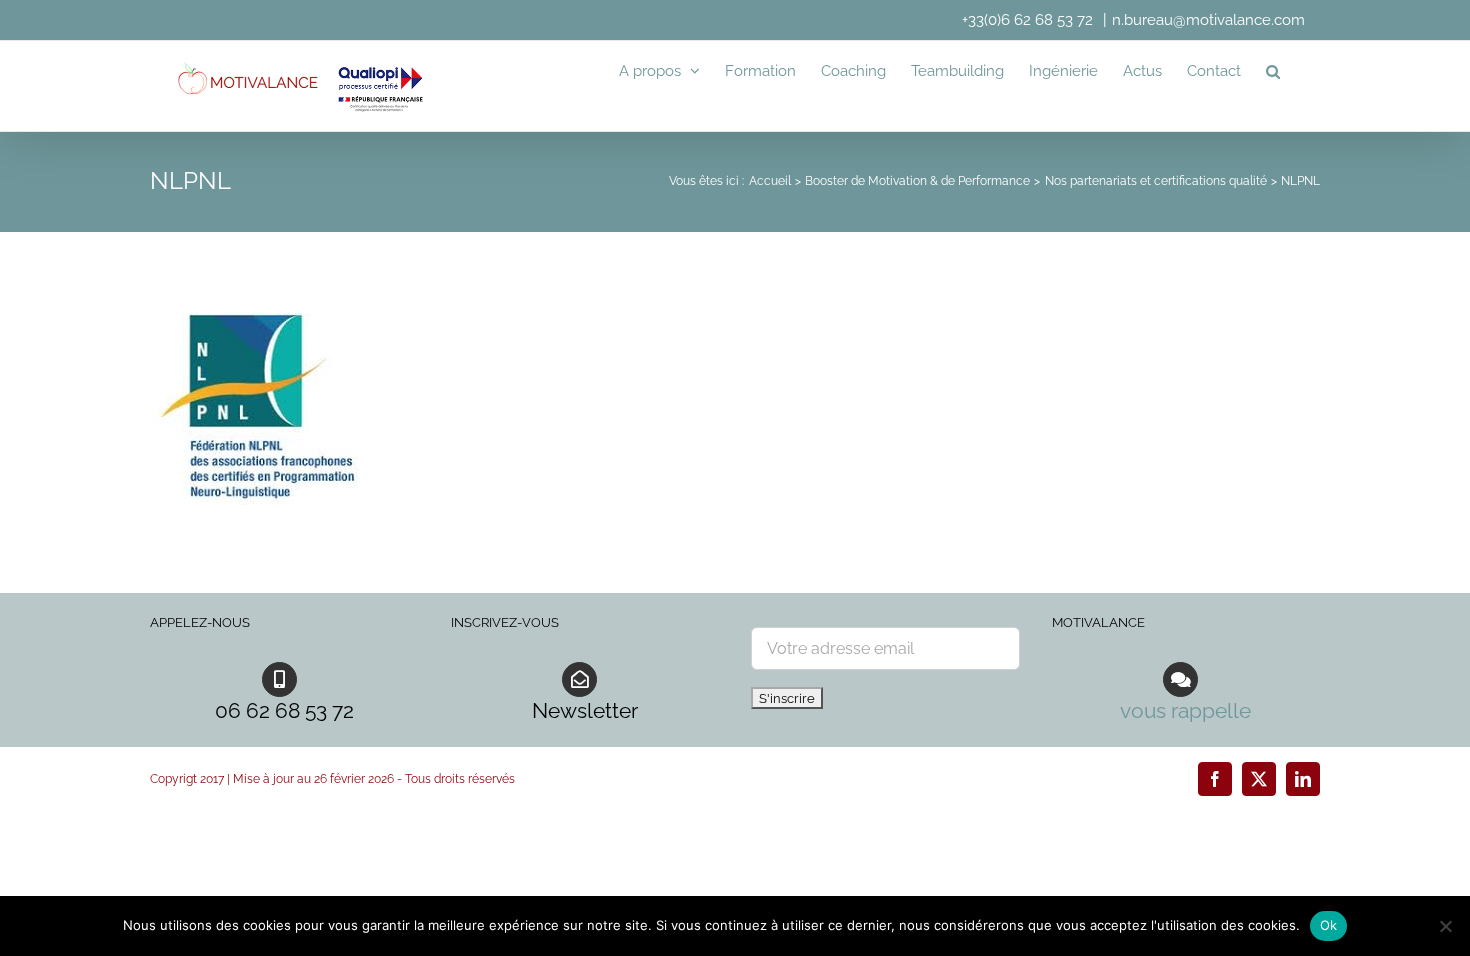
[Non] (1445, 926)
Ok (1329, 925)
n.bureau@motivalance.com (1208, 20)
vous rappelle (1185, 710)
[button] (1273, 71)
